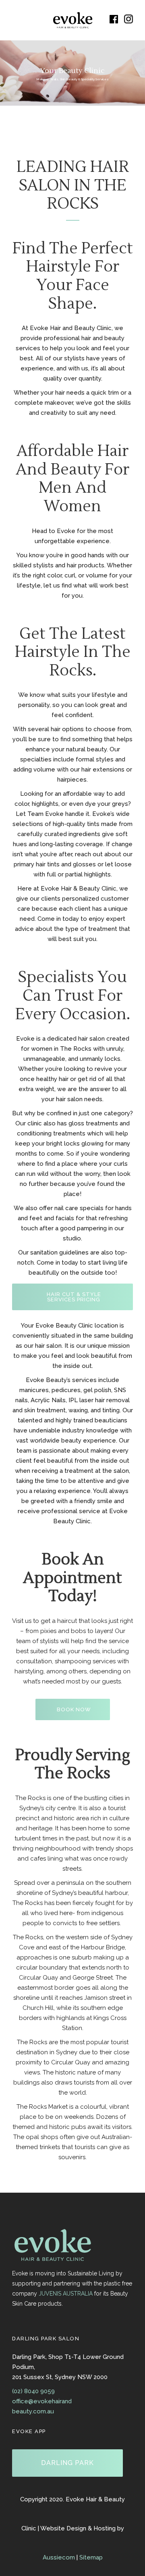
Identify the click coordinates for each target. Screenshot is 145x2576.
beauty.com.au (33, 2411)
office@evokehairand (42, 2401)
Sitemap (91, 2557)
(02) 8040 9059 (33, 2391)
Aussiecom (59, 2557)
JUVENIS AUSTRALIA (66, 2294)
